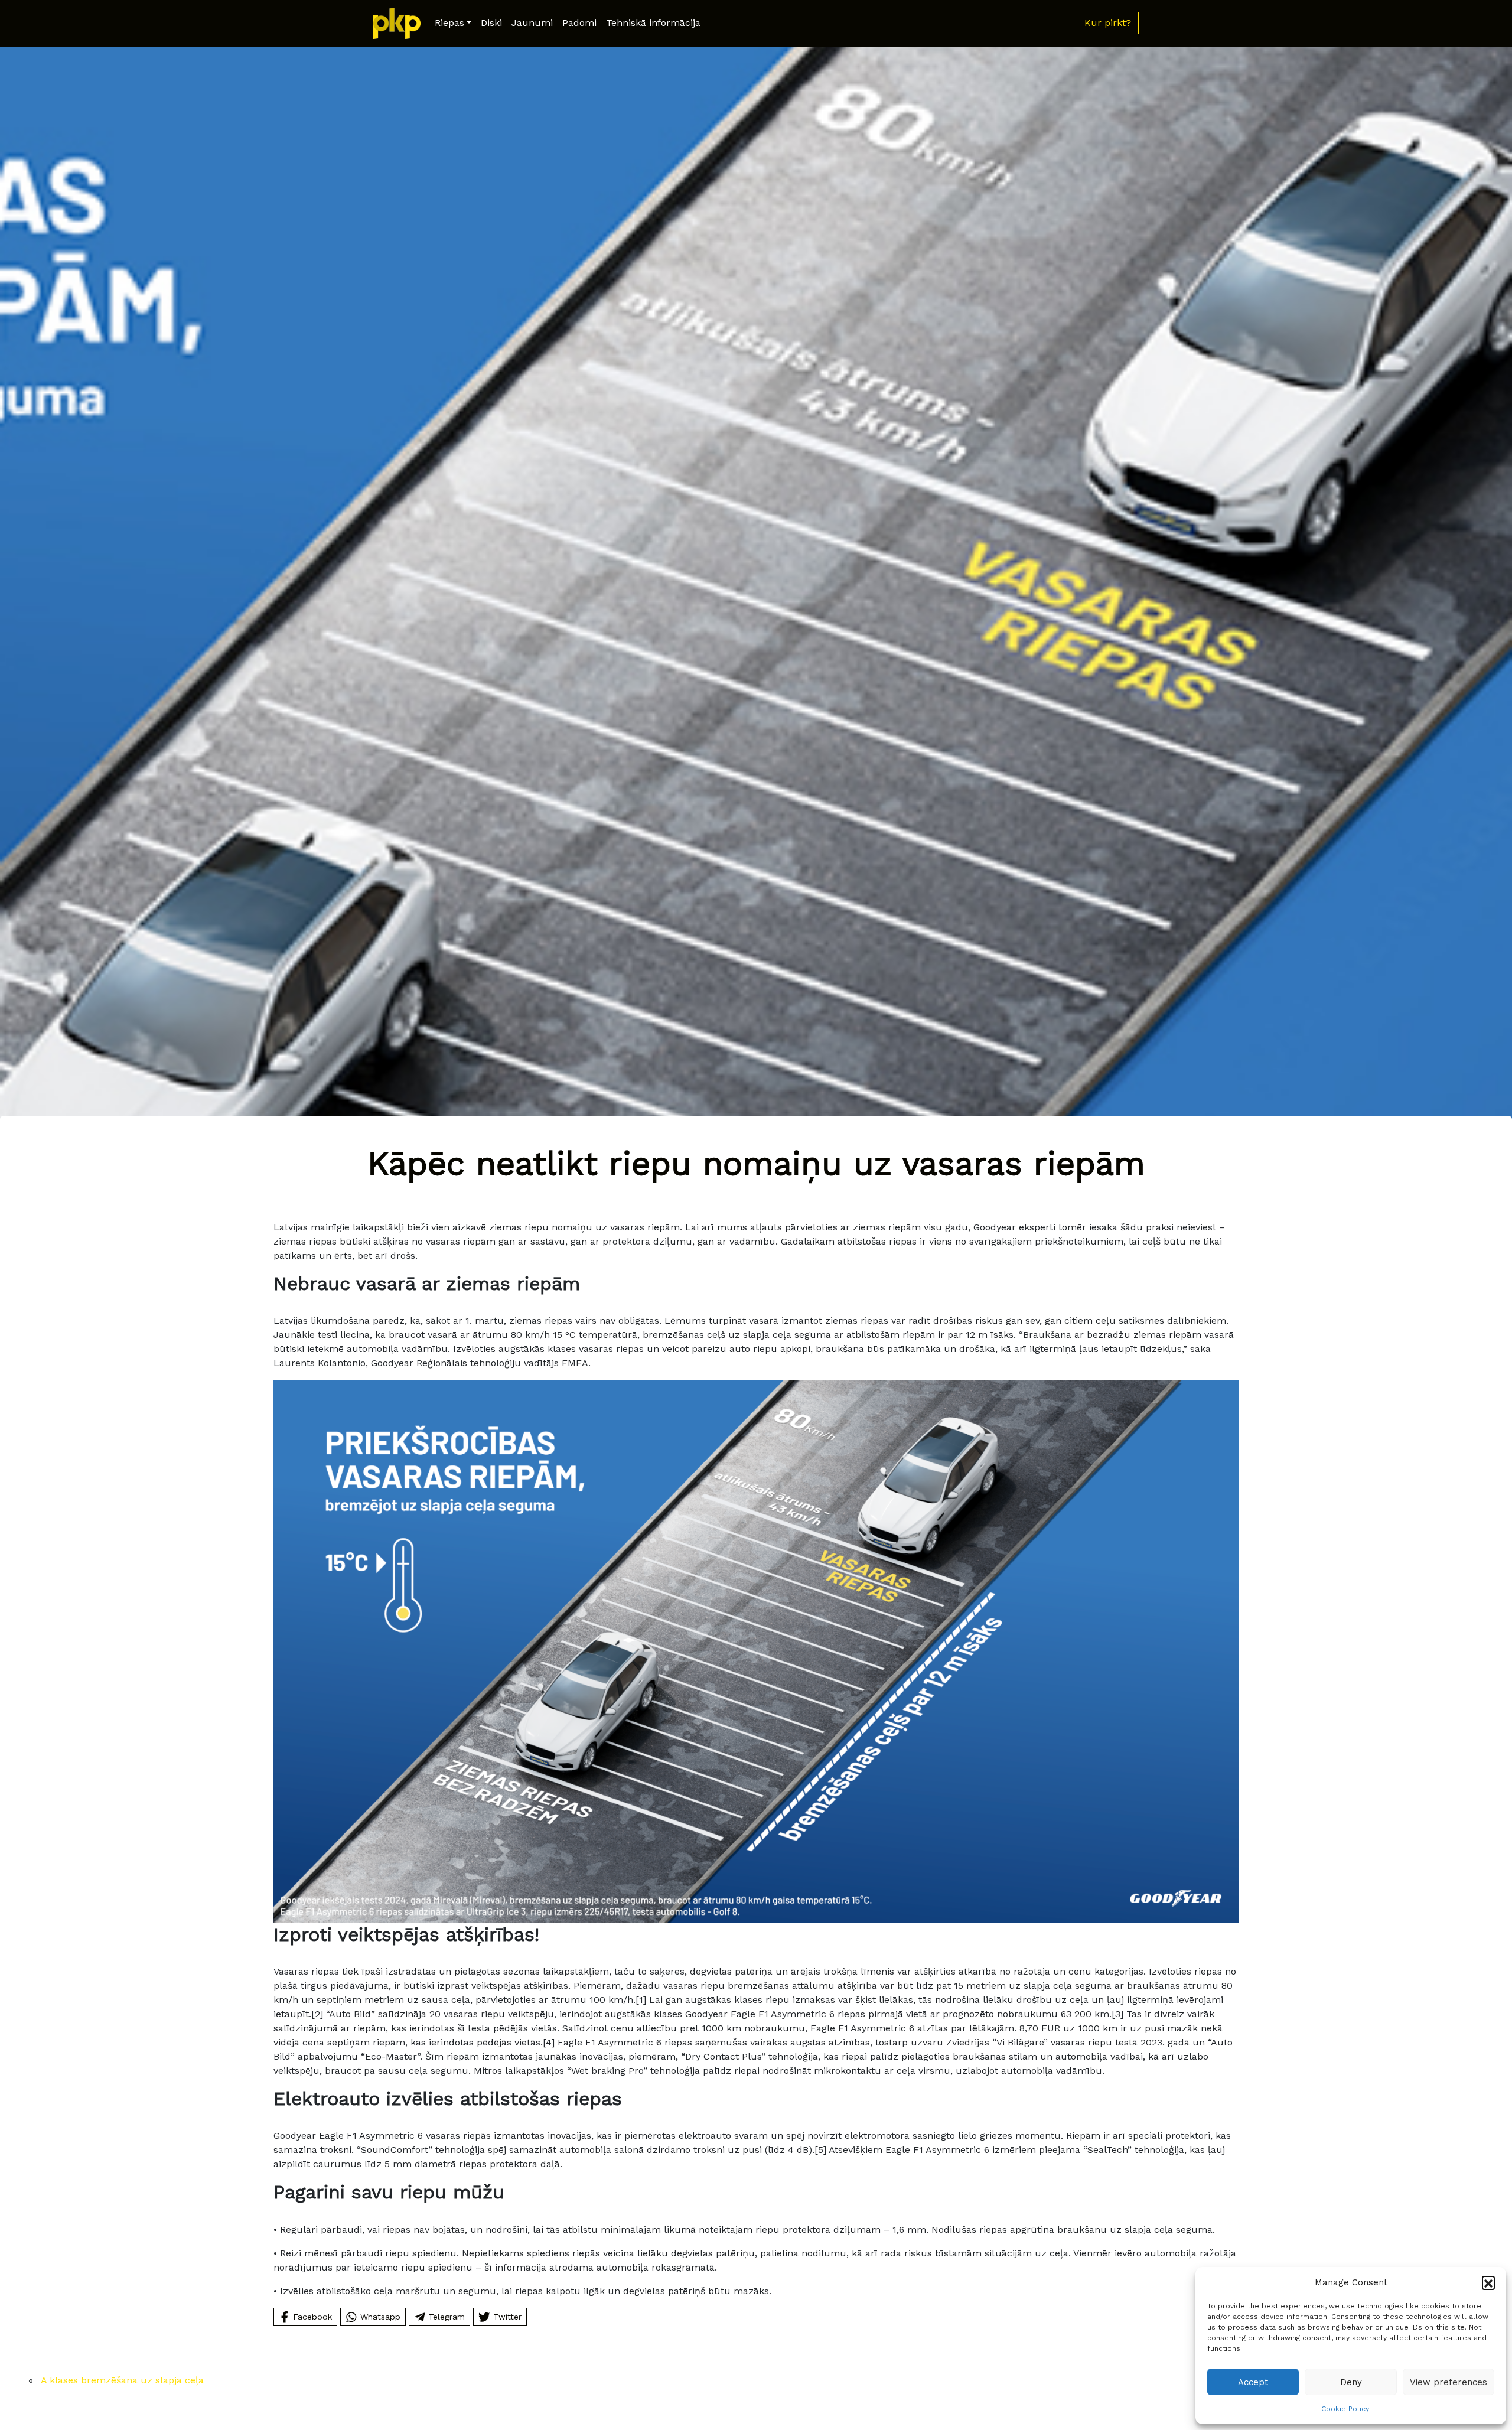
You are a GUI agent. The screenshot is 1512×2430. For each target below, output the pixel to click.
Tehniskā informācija (653, 23)
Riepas (449, 23)
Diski (491, 23)
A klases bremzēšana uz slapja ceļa (122, 2380)
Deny (1351, 2382)
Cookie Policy (1345, 2409)
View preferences (1449, 2382)
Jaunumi (532, 23)
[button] (1488, 2282)
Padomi (579, 23)
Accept (1253, 2382)
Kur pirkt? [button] (1108, 23)
